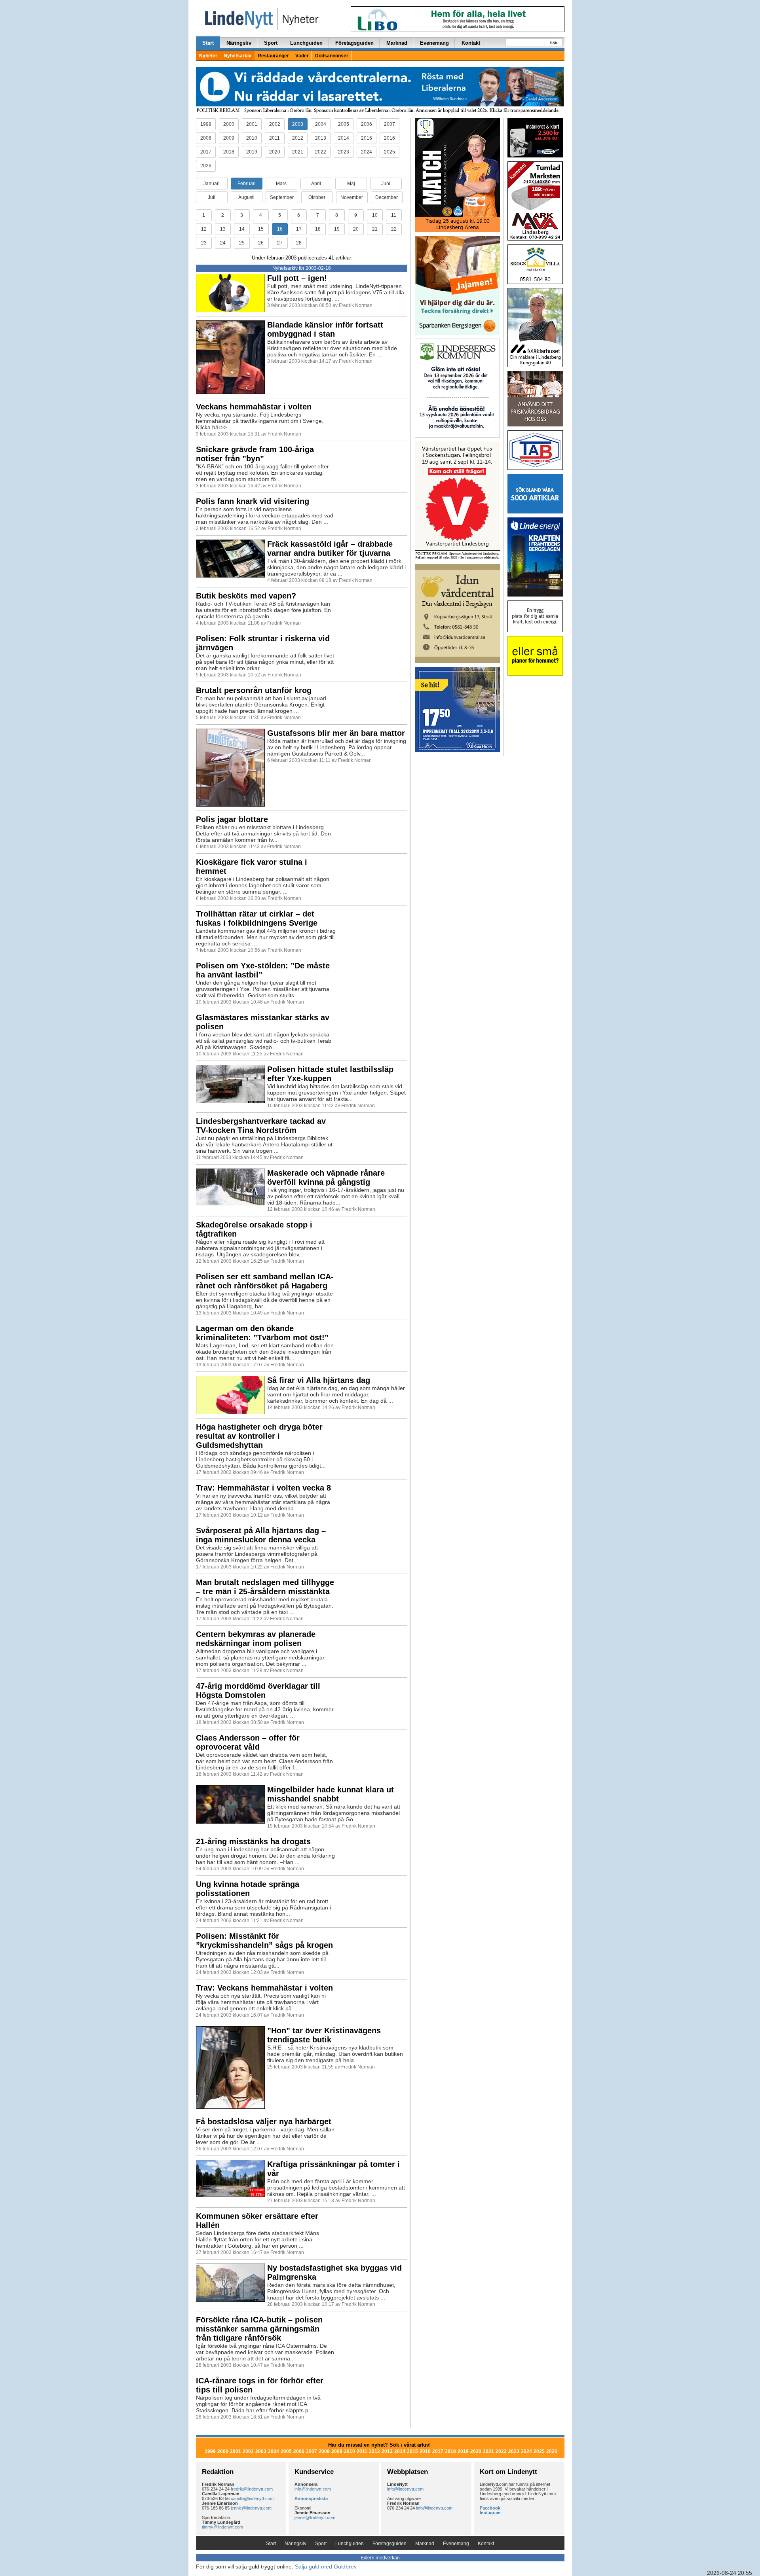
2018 (229, 152)
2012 (298, 138)
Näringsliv (239, 43)
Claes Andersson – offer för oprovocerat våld (248, 1742)
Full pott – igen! (297, 278)
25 (242, 243)
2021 (298, 152)
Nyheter (208, 56)
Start (208, 43)
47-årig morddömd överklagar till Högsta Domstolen (258, 1690)
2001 (252, 124)
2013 (321, 138)
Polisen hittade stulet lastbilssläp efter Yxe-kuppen (330, 1074)
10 (375, 215)
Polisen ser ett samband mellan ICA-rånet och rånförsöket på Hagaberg (265, 1281)
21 (375, 229)
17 (299, 229)
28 (299, 243)
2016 (389, 138)
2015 (367, 138)
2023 (344, 152)
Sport (271, 43)
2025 (389, 152)
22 (394, 229)
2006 (367, 124)
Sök (554, 43)
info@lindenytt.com (313, 2489)
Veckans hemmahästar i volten (254, 407)
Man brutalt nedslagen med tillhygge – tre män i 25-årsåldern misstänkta (265, 1587)
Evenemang (434, 43)
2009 (229, 138)
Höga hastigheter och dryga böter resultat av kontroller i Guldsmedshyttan (259, 1436)
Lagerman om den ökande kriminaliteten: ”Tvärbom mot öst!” (262, 1333)
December (387, 197)
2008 (206, 138)
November (352, 197)
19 (337, 229)
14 (242, 229)
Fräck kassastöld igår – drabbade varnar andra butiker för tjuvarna (330, 548)
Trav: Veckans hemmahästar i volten (264, 1988)
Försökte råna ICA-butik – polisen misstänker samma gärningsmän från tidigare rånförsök (259, 2329)
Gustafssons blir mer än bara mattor (336, 733)
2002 (275, 124)
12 (204, 229)
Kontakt (471, 43)
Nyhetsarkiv (237, 56)
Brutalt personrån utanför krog (254, 690)
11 (394, 215)
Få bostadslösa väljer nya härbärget (264, 2121)
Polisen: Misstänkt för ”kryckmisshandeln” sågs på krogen (264, 1941)
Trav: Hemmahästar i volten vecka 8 (263, 1488)
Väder (302, 56)
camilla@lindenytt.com (252, 2498)
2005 (344, 124)
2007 (389, 124)
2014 (344, 138)
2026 (206, 166)
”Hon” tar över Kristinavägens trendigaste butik (324, 2035)
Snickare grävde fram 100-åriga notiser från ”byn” (255, 454)
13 (223, 229)
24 (223, 243)
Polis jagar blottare (232, 819)
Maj (351, 184)
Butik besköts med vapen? (246, 596)
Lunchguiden (306, 43)
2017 (206, 152)
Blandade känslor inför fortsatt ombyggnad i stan (325, 329)
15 (261, 229)
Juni (386, 184)
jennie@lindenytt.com (251, 2508)
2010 (252, 138)
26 (261, 243)
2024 (367, 152)
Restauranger (273, 56)
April (316, 184)
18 (318, 229)
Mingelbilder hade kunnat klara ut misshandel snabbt (331, 1794)
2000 (229, 124)
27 (280, 243)
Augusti (246, 197)
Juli (212, 197)
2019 (252, 152)
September (282, 197)
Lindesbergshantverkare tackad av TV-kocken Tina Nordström (261, 1126)
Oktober (317, 197)
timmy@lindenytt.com (222, 2527)
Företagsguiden (354, 43)
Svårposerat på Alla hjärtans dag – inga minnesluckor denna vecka (261, 1535)
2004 (321, 124)
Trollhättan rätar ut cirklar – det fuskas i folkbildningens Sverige (257, 918)
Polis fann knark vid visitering (253, 501)
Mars (281, 184)
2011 (275, 138)
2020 (275, 152)
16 (280, 229)
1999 (206, 124)
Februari (247, 184)
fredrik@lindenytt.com (252, 2489)
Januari (212, 184)
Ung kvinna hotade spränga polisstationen (248, 1889)
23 (204, 243)
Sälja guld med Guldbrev (326, 2567)
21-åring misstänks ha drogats (253, 1841)
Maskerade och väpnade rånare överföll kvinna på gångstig (326, 1177)
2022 (321, 152)
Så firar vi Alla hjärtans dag (319, 1380)
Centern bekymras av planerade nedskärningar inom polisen (256, 1639)
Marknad (397, 43)
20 (356, 229)
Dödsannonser (332, 56)
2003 (298, 124)
